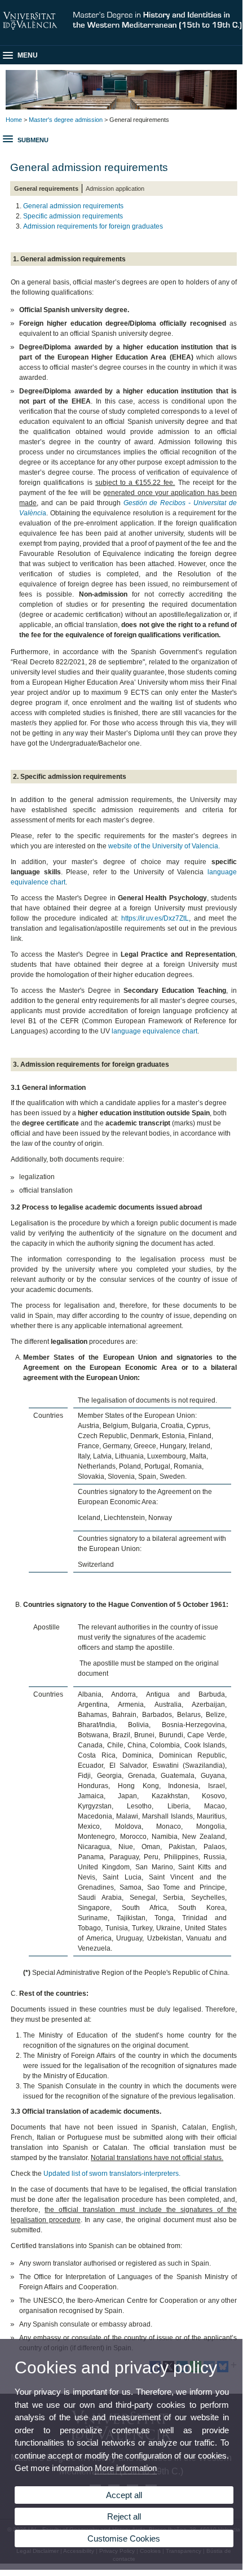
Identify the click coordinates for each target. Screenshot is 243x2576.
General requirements (46, 189)
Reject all (124, 2516)
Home (14, 120)
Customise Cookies (124, 2538)
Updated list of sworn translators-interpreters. (111, 2174)
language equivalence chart (154, 1031)
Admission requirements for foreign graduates (93, 226)
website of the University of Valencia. (164, 846)
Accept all (124, 2495)
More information (126, 2468)
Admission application (115, 189)
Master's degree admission (66, 120)
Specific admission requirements (73, 216)
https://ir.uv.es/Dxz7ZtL (155, 918)
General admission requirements (73, 206)
